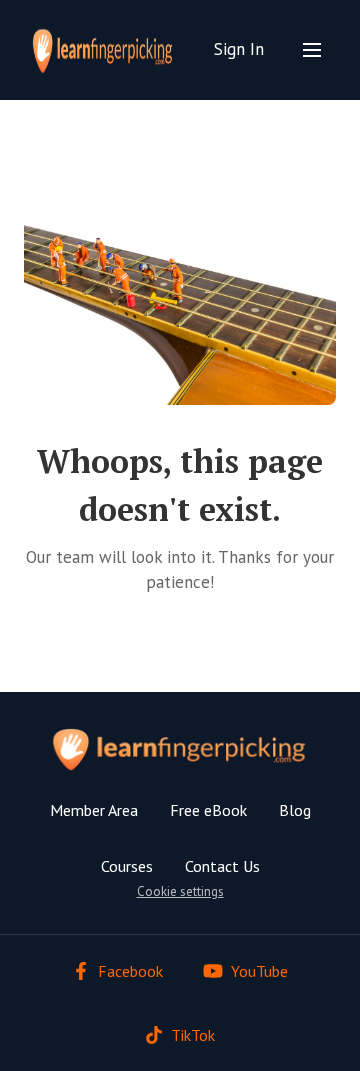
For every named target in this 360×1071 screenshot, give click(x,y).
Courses (127, 866)
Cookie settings (180, 891)
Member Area (94, 810)
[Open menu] (312, 50)
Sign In (239, 49)
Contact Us (222, 866)
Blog (295, 810)
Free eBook (208, 810)
